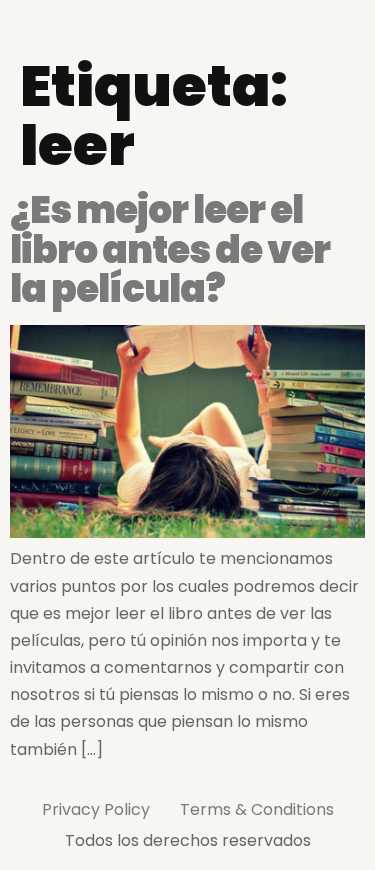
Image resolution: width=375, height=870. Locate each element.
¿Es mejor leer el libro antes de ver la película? (170, 249)
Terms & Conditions (257, 809)
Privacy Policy (96, 809)
